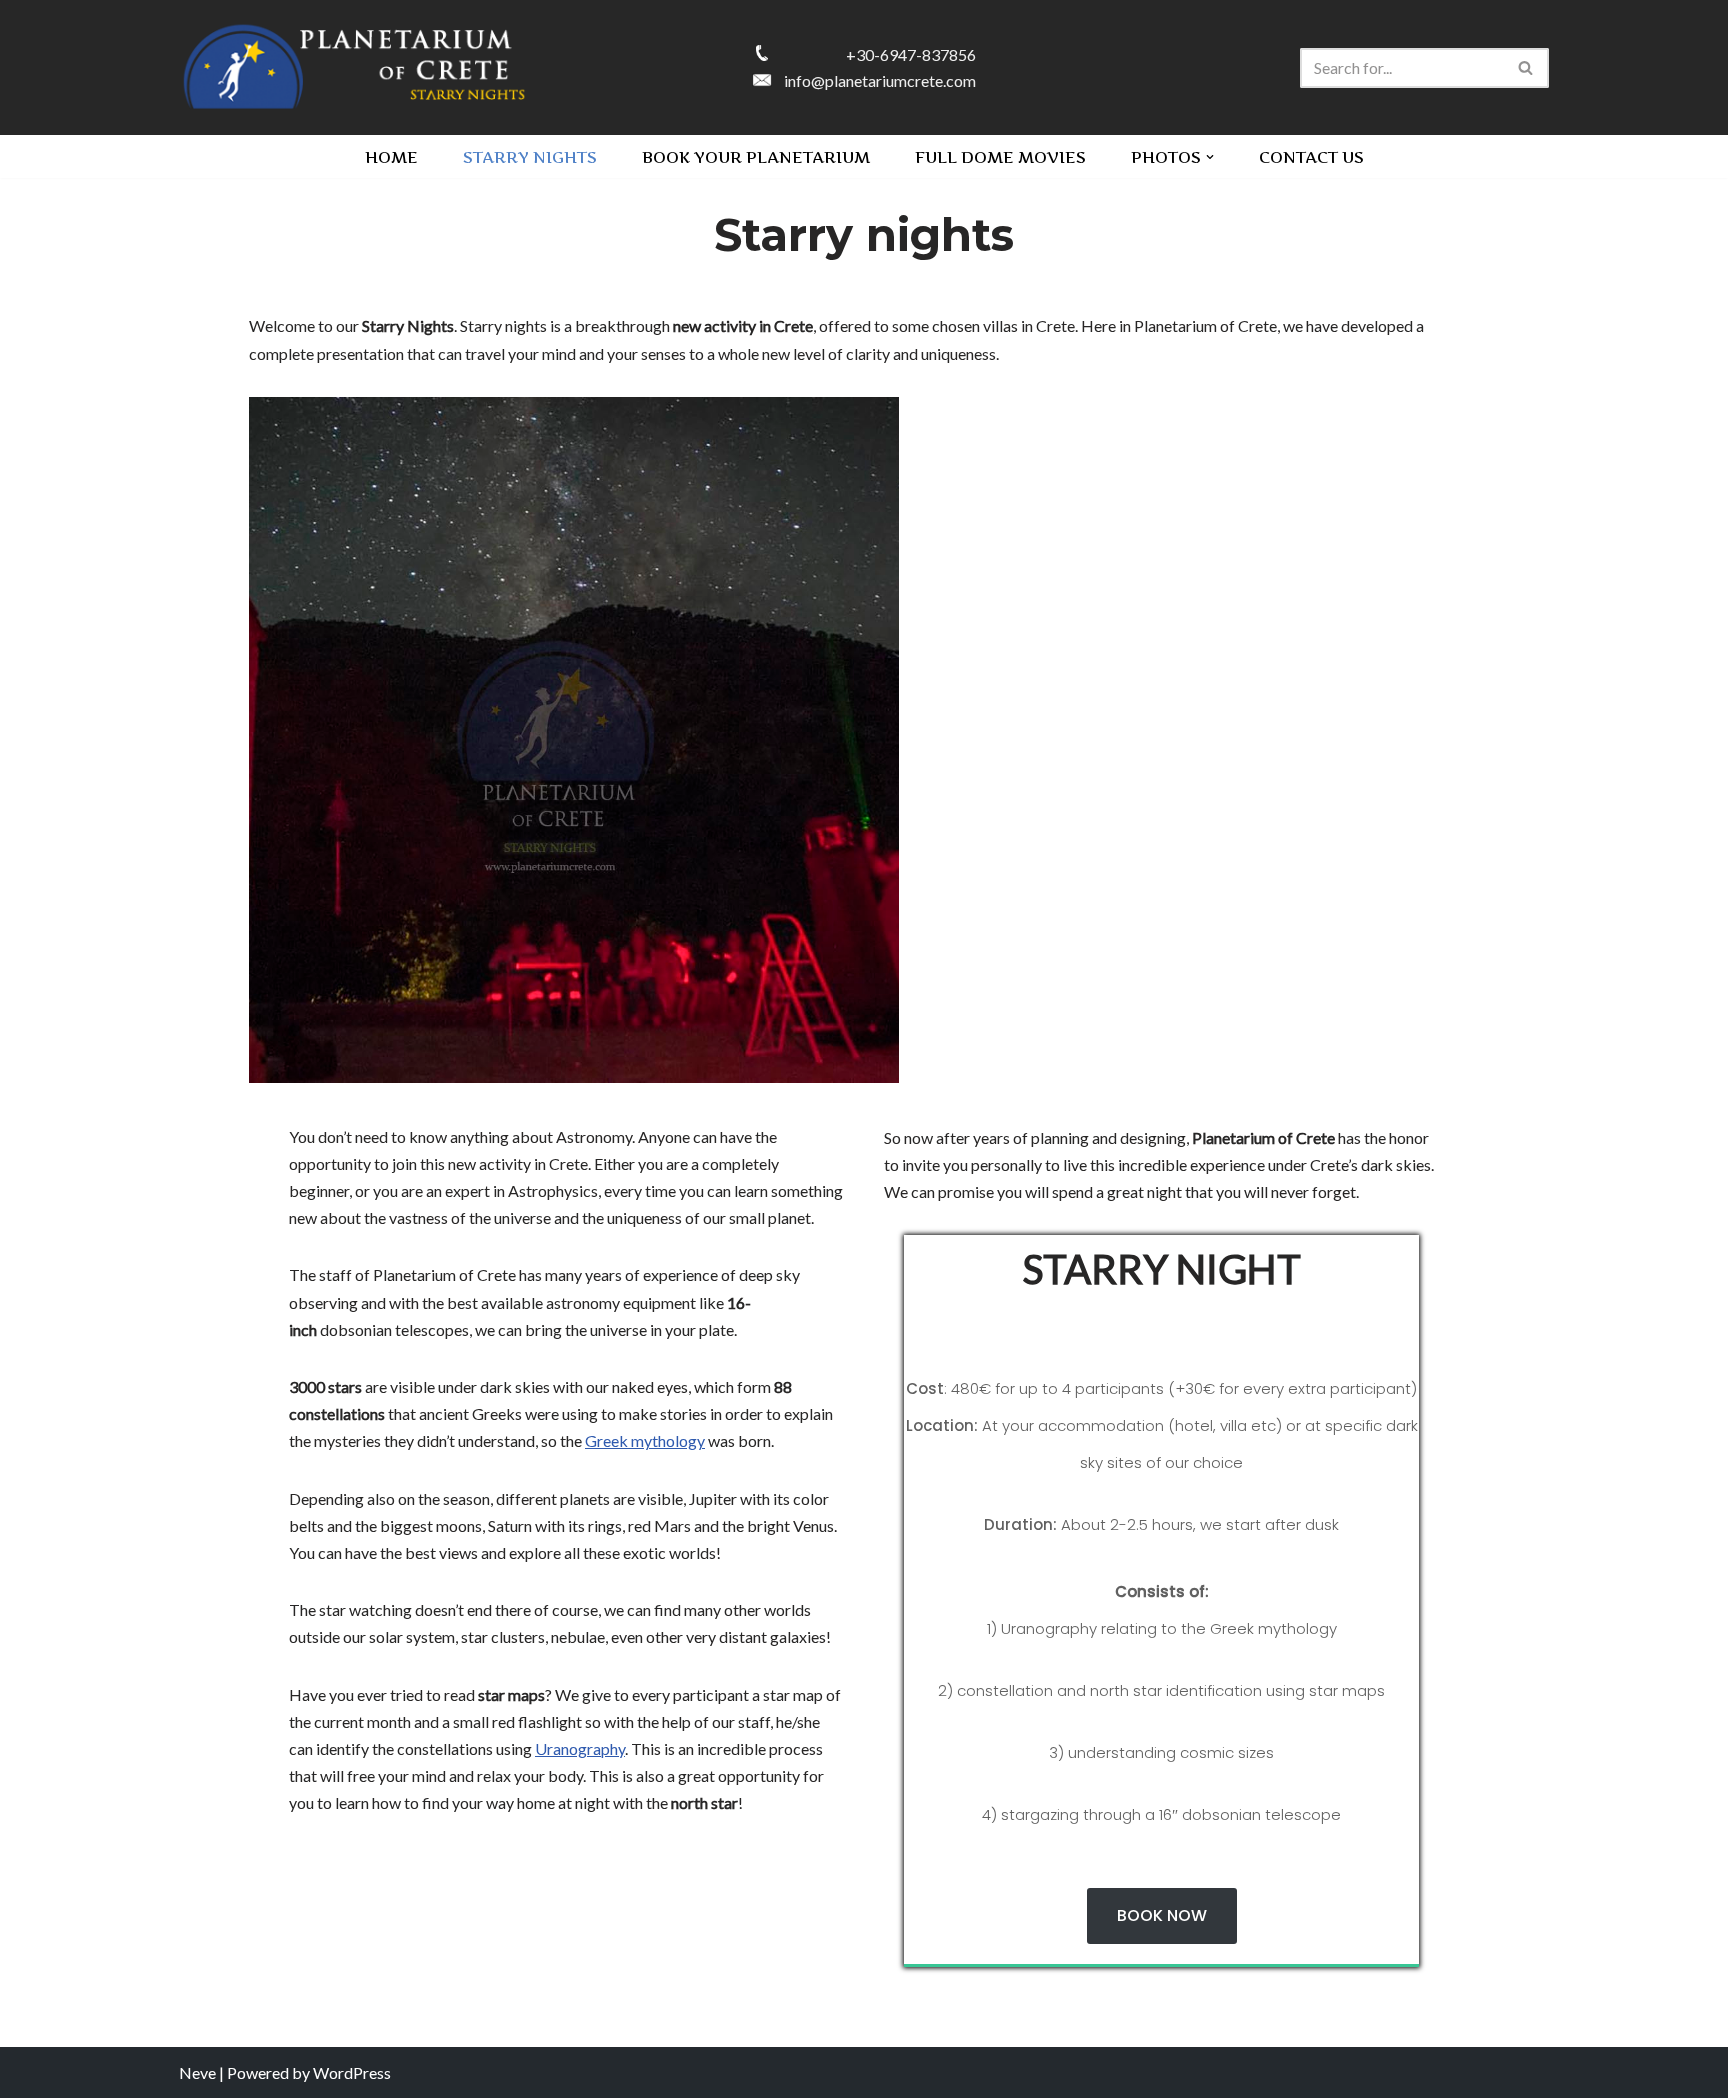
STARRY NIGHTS (530, 157)
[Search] (1526, 68)
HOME (391, 157)
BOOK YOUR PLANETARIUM (756, 157)
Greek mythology (645, 1440)
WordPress (352, 2072)
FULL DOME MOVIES (1000, 157)
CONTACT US (1311, 157)
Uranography (580, 1748)
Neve (197, 2072)
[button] (1210, 157)
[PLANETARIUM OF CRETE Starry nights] (354, 67)
